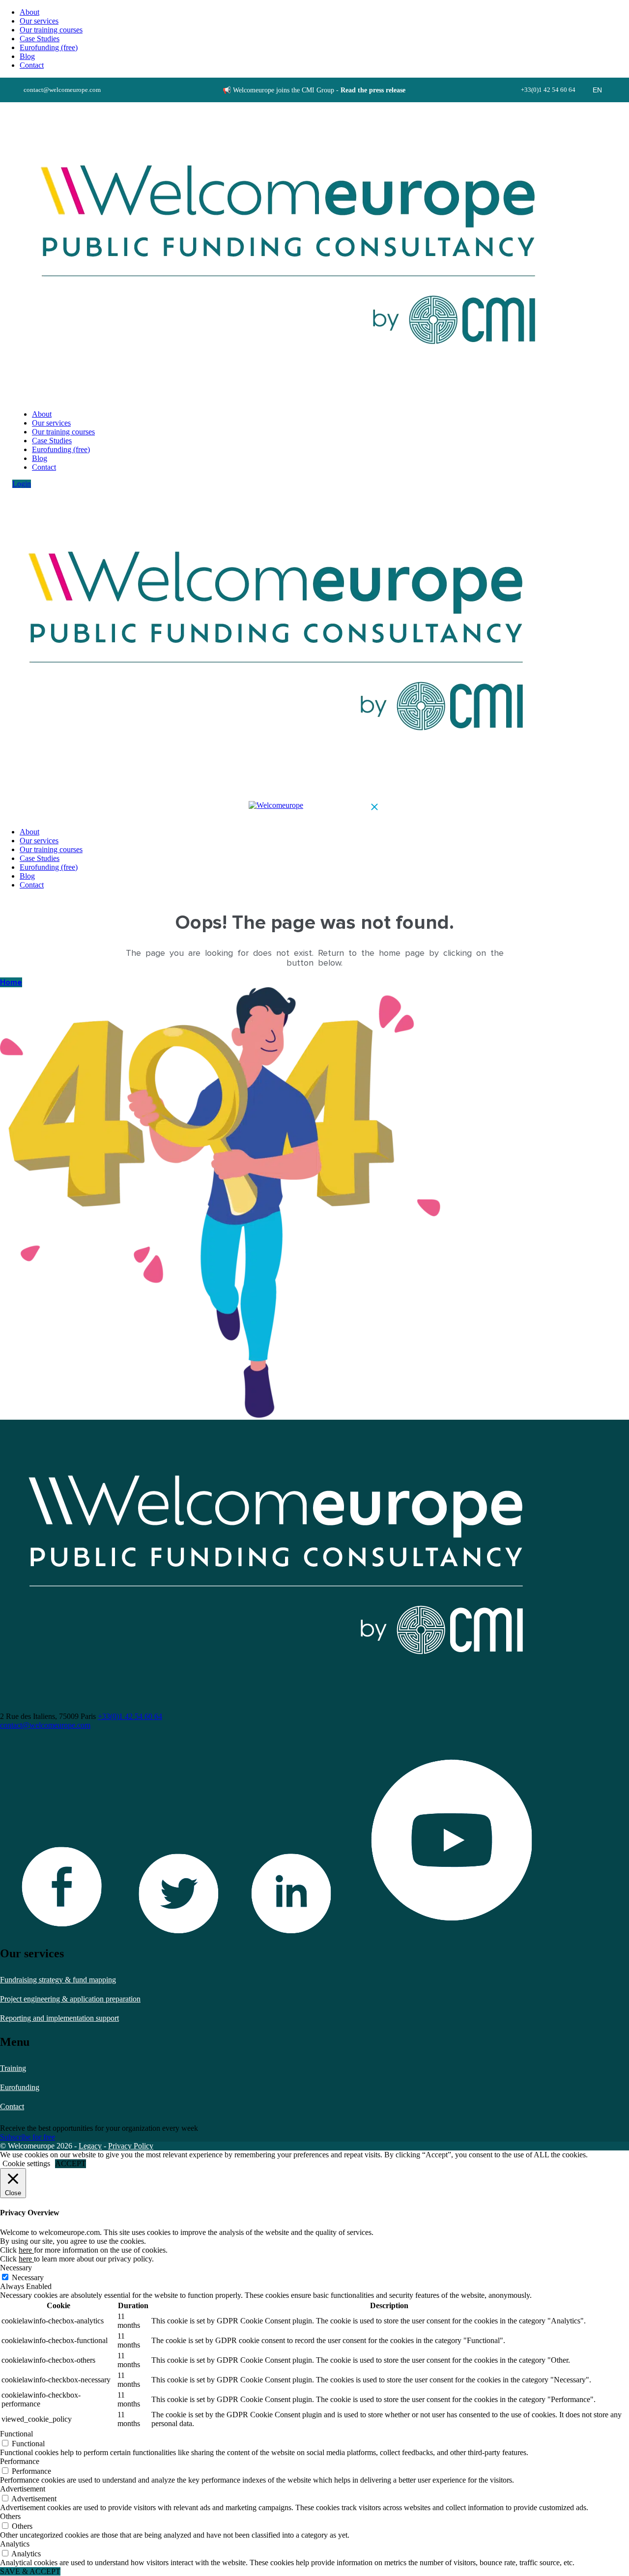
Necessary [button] (16, 2268)
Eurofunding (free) (49, 47)
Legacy (90, 2146)
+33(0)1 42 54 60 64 (130, 1716)
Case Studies (40, 39)
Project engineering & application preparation (70, 1999)
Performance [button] (20, 2461)
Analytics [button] (15, 2544)
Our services (39, 21)
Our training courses (51, 30)
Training (13, 2068)
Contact (12, 2106)
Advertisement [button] (23, 2489)
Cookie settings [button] (26, 2163)
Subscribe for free (28, 2137)
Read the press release (373, 90)
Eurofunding (20, 2087)
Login (22, 484)
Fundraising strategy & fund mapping (58, 1980)
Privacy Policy (131, 2146)
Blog (27, 56)
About (29, 12)
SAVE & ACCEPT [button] (30, 2571)
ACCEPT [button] (71, 2163)
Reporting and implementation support (59, 2018)
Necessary (28, 2277)
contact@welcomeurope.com (45, 1725)
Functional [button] (16, 2434)
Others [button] (10, 2516)
